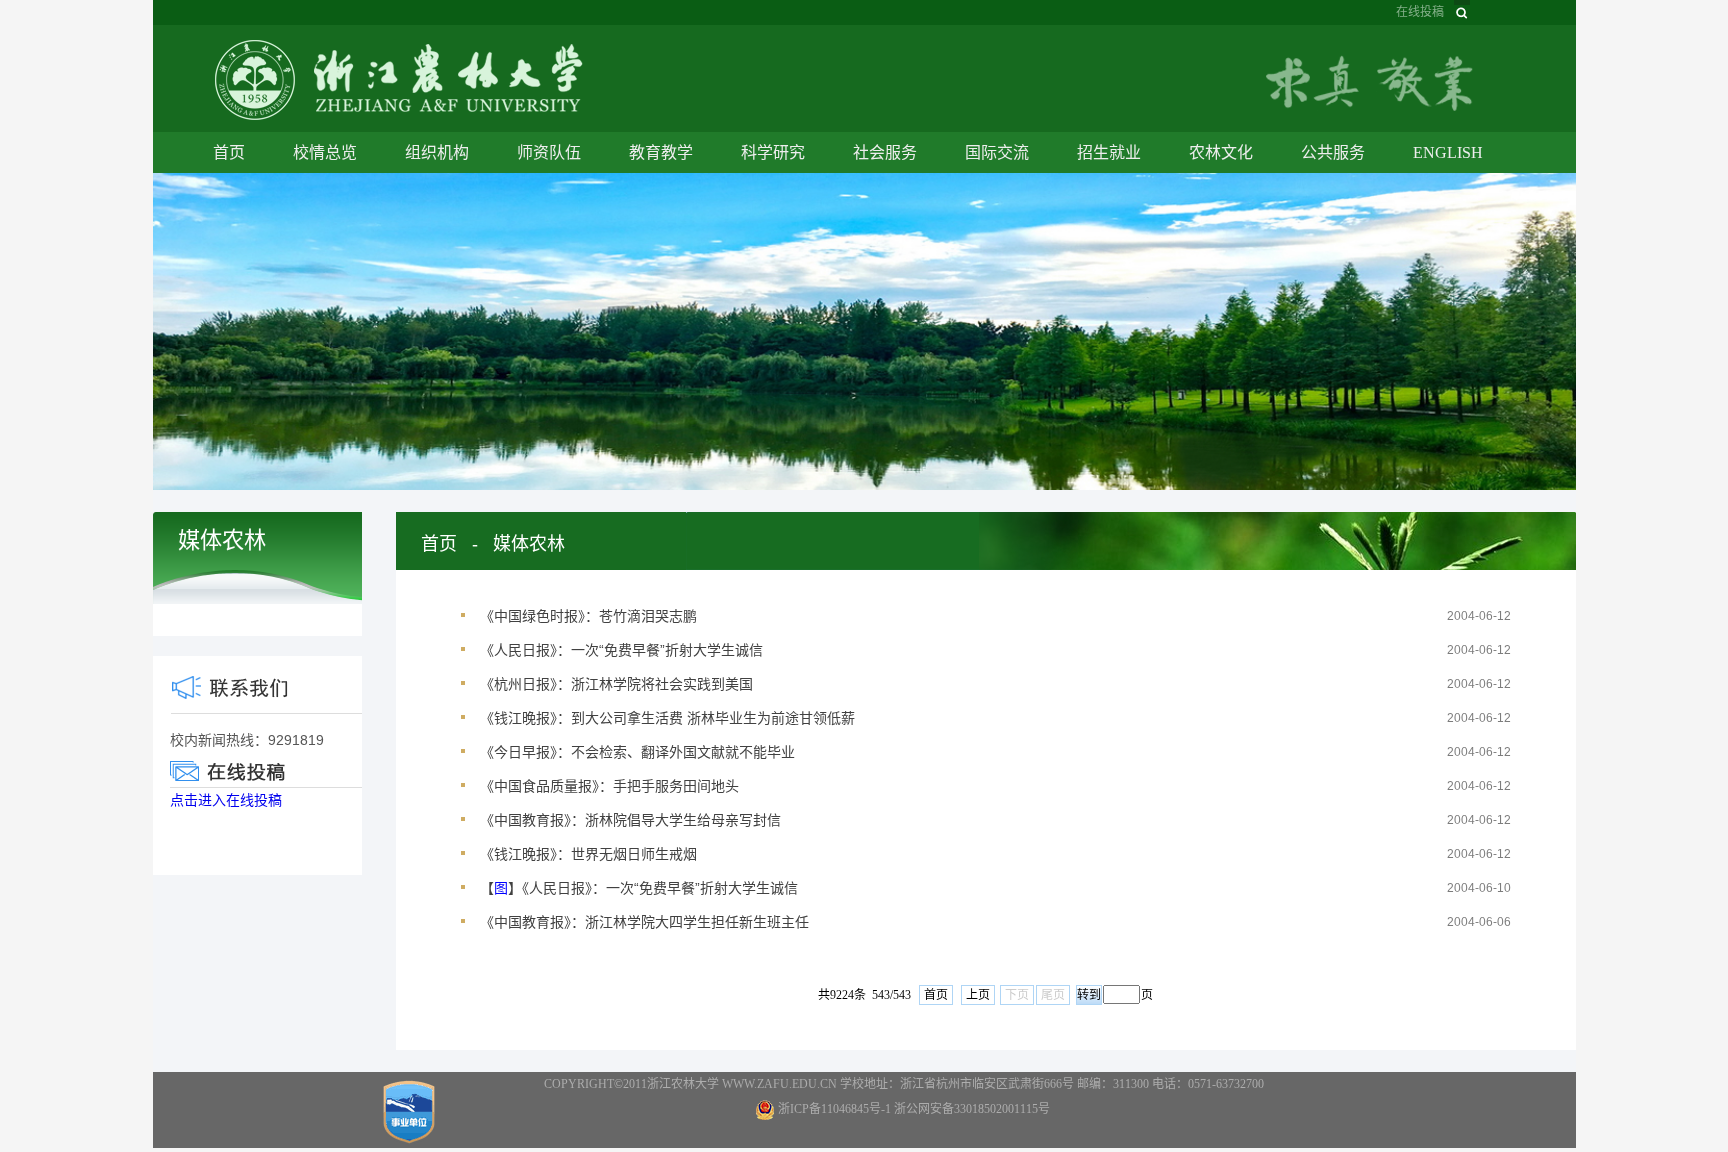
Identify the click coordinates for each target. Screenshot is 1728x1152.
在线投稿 (1420, 12)
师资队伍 (549, 152)
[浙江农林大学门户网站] (399, 78)
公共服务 (1333, 152)
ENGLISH (1448, 152)
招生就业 (1109, 152)
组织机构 (437, 152)
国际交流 (997, 152)
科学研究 (773, 152)
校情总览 (325, 152)
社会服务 (885, 152)
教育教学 (661, 152)
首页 (229, 152)
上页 (978, 995)
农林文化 (1221, 152)
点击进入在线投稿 (226, 800)
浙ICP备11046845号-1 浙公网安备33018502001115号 (914, 1109)
